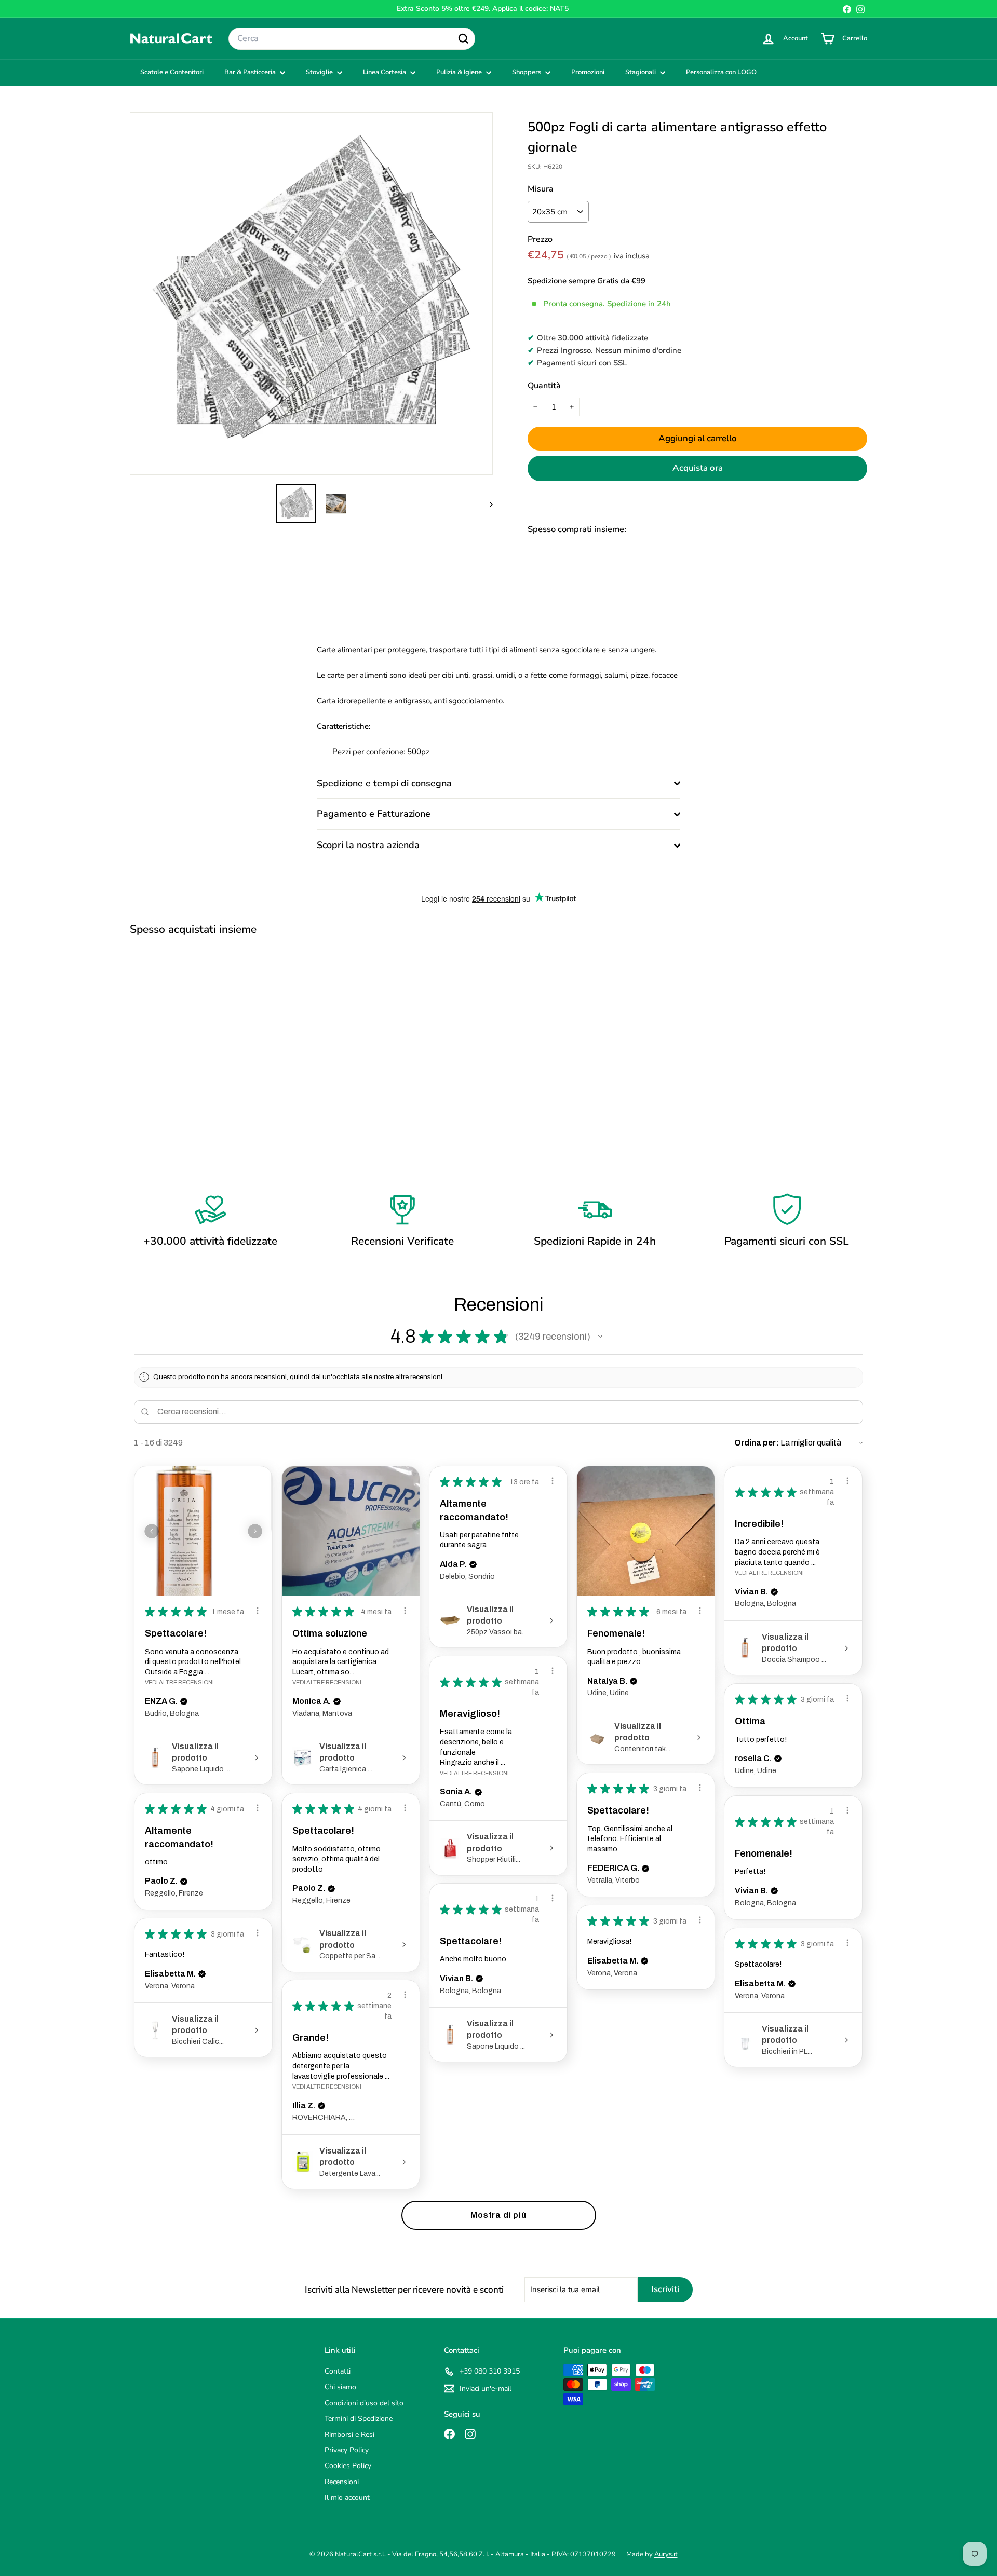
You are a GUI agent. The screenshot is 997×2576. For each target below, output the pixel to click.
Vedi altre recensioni (179, 1682)
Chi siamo (340, 2387)
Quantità (544, 386)
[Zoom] (311, 294)
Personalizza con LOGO (721, 72)
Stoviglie (320, 72)
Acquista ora (698, 468)
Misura (541, 189)
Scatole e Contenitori (172, 72)
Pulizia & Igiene (460, 72)
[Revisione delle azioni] (258, 1611)
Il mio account (347, 2497)
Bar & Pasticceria (251, 72)
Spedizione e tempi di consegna (384, 783)
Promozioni (588, 72)
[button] (600, 1337)
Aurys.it (666, 2554)
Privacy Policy (347, 2450)
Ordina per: (757, 1443)
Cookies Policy (348, 2466)
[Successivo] (486, 503)
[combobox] (352, 39)
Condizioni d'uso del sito (364, 2403)
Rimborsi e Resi (349, 2435)
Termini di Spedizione (359, 2418)
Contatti (338, 2371)
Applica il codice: (530, 9)
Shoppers (527, 72)
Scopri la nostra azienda (368, 845)
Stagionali (641, 72)
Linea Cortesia (385, 72)
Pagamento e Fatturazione (374, 814)
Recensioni (342, 2482)
